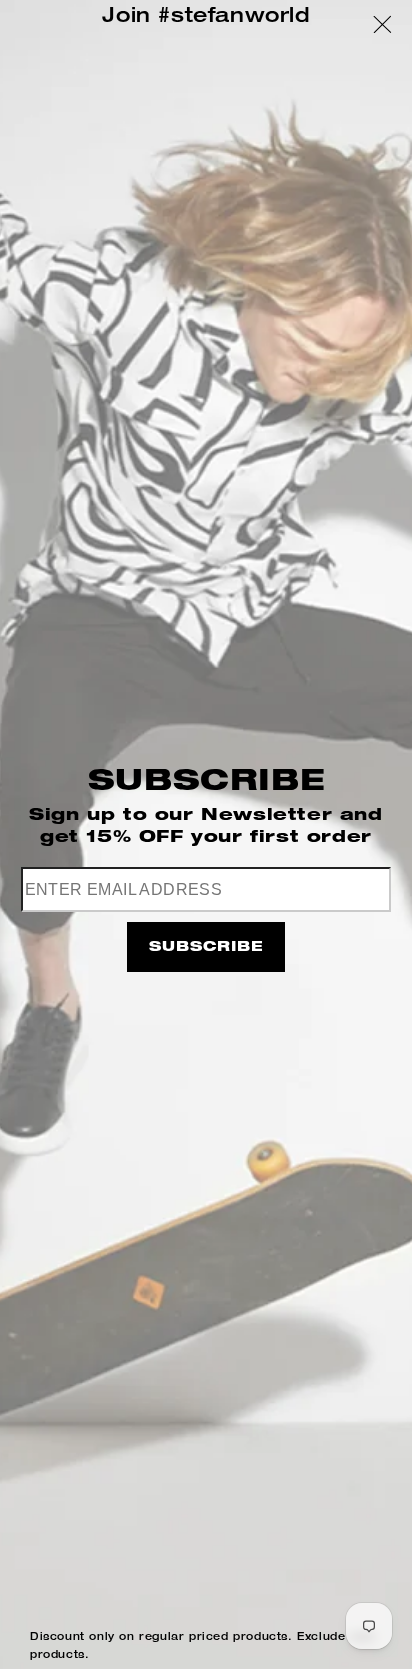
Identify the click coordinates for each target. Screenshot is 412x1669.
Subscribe (206, 948)
